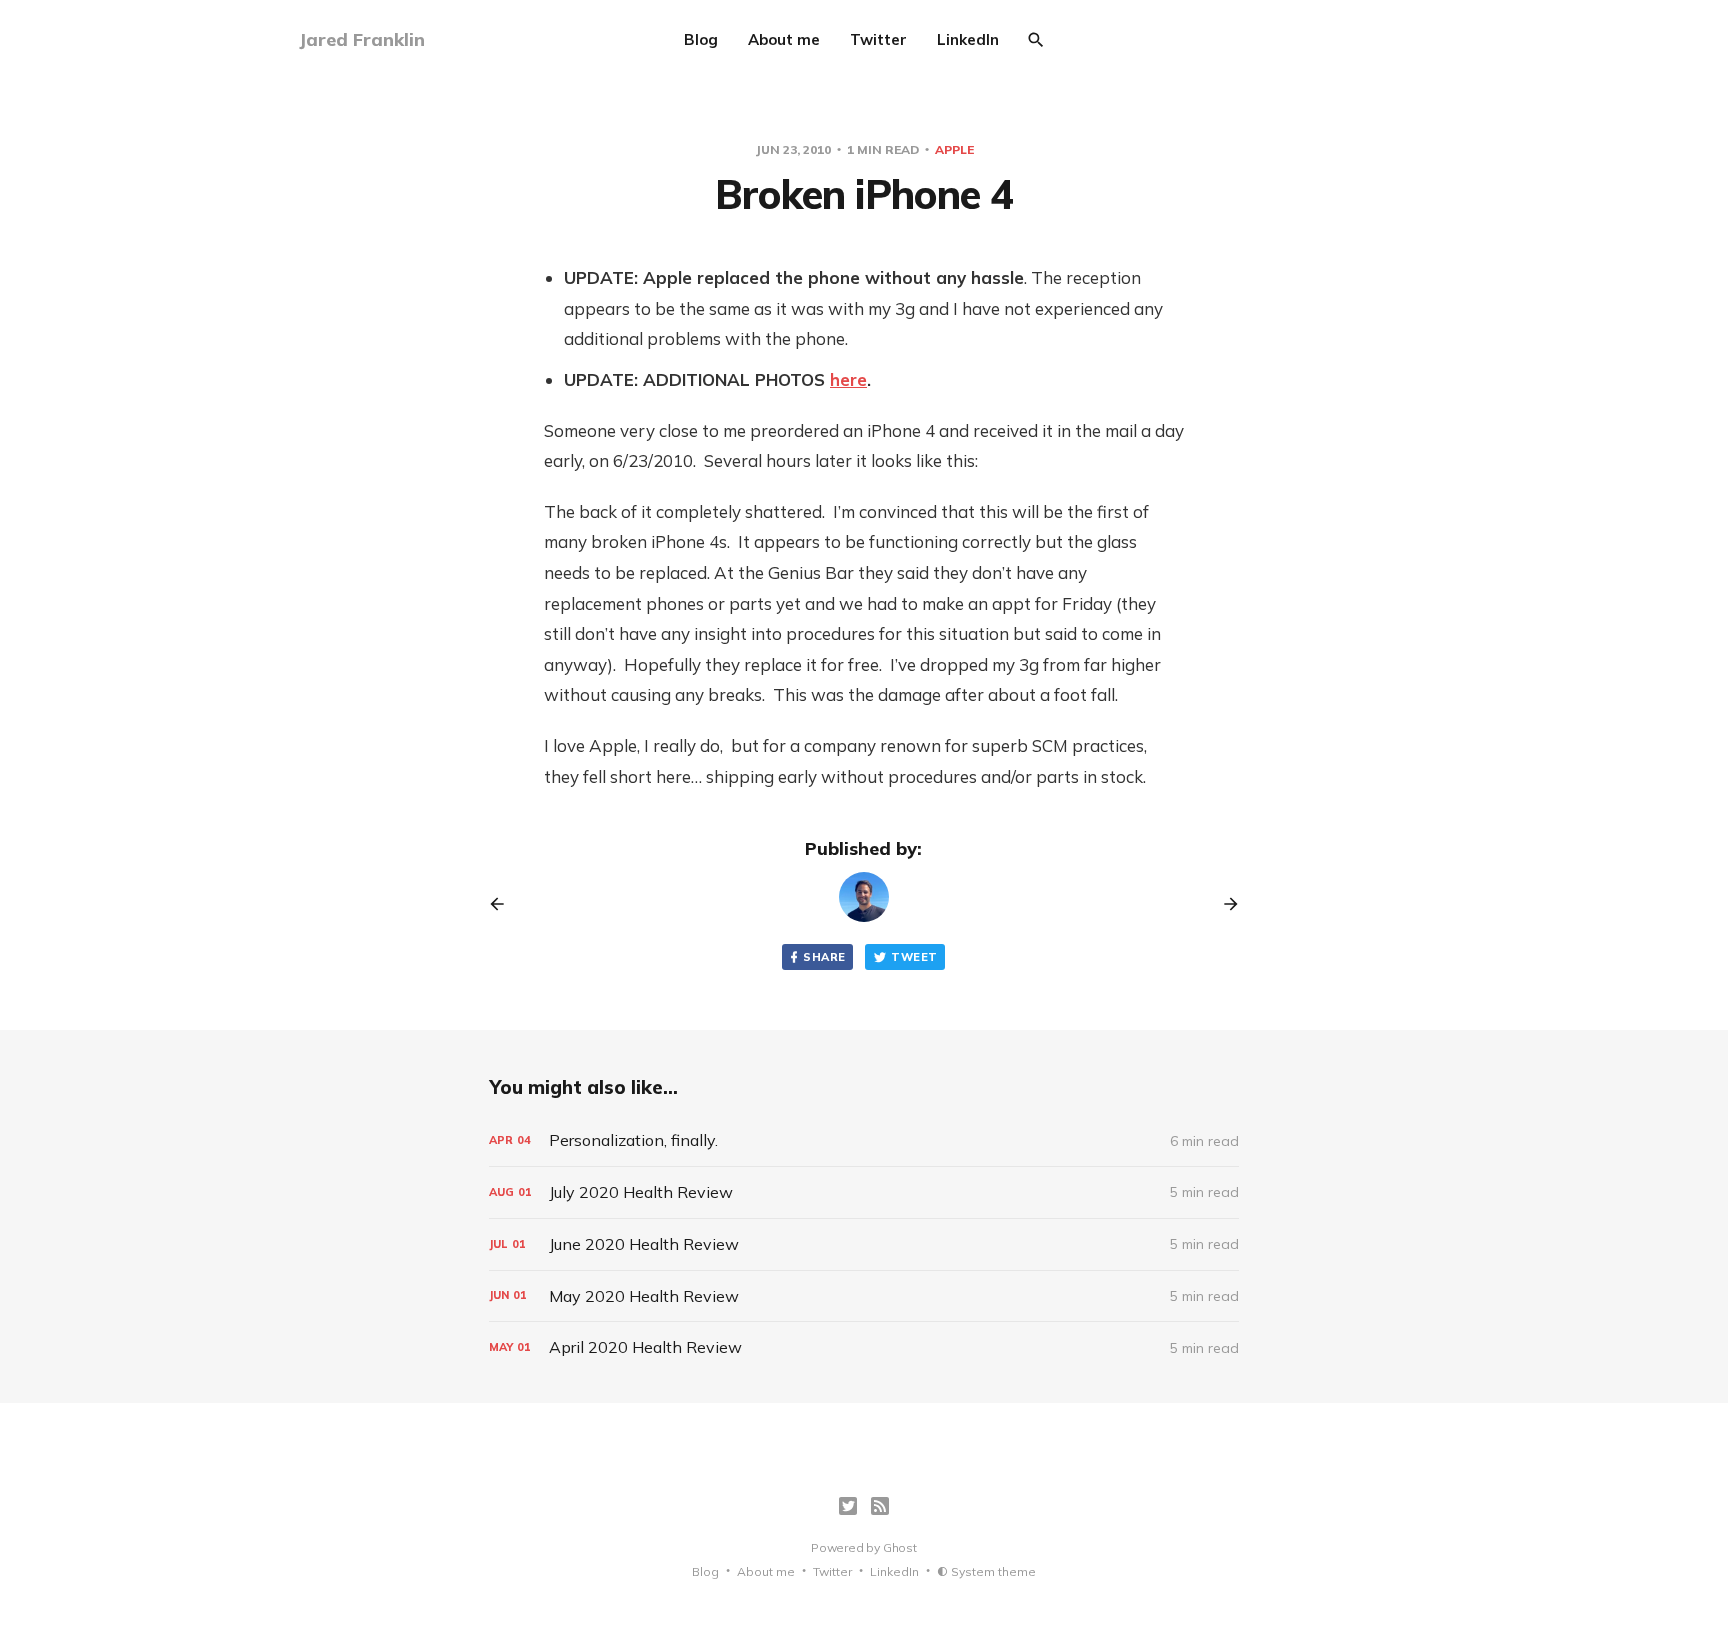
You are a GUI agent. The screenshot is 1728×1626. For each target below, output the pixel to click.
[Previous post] (504, 904)
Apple (954, 149)
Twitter (878, 39)
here (848, 379)
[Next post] (1224, 904)
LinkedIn (968, 39)
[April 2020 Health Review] (864, 1347)
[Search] (1036, 40)
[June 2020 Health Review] (864, 1244)
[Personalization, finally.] (864, 1140)
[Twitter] (848, 1506)
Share (824, 957)
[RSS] (880, 1506)
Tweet (914, 957)
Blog (701, 39)
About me (784, 39)
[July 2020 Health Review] (864, 1192)
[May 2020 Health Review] (864, 1296)
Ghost (900, 1547)
